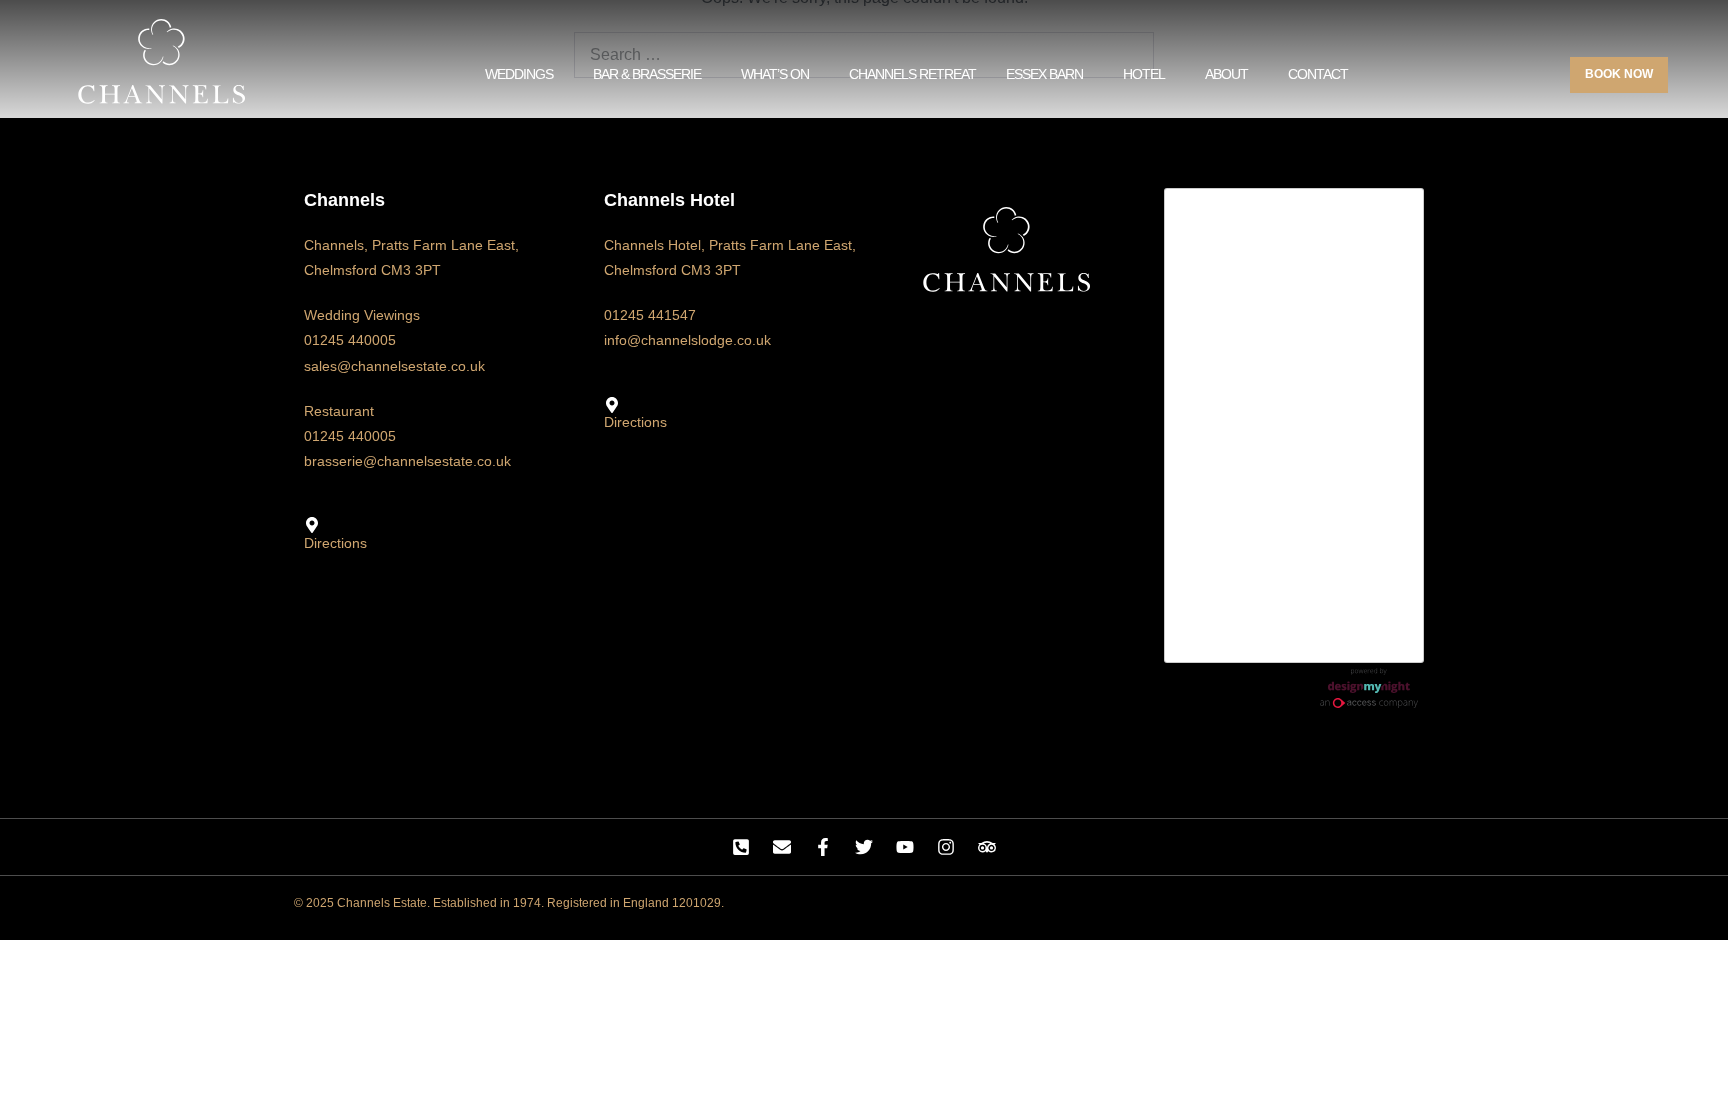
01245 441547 (650, 315)
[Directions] (312, 525)
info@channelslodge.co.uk (687, 340)
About (1226, 74)
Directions (335, 543)
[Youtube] (905, 847)
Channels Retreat (912, 74)
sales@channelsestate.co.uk (394, 366)
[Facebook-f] (823, 847)
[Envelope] (782, 847)
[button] (524, 74)
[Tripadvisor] (987, 847)
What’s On (775, 74)
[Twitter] (864, 847)
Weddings (519, 74)
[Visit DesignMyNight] (1369, 688)
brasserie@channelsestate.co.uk (407, 461)
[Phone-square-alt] (741, 847)
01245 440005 (350, 340)
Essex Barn (1044, 74)
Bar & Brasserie (647, 74)
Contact (1318, 74)
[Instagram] (946, 847)
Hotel (1144, 74)
